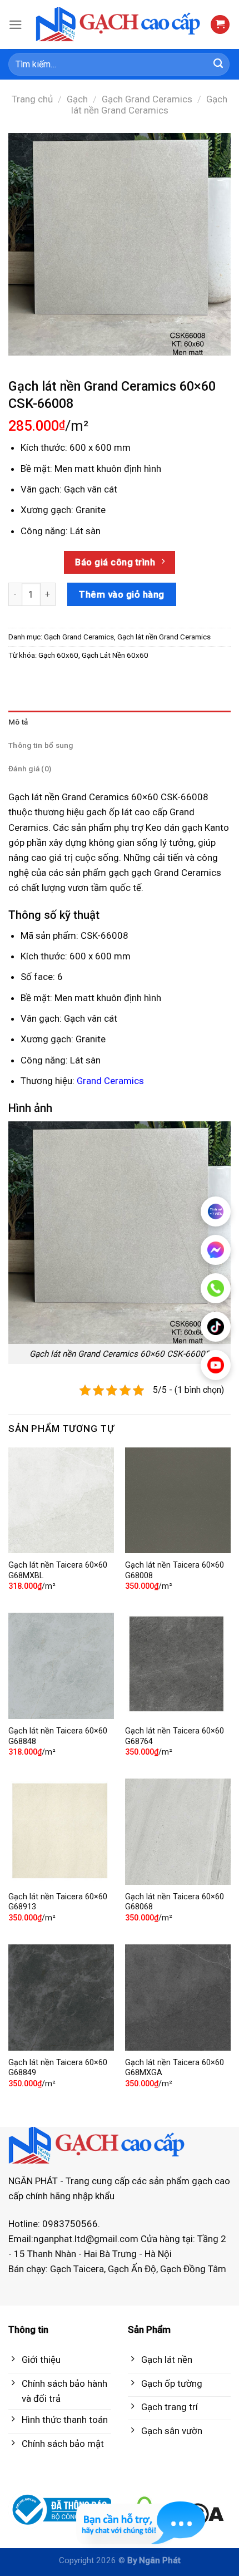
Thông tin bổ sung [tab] (41, 745)
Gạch (77, 99)
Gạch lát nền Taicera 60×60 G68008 (175, 1570)
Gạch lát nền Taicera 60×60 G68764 (175, 1736)
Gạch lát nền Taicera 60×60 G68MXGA (175, 2068)
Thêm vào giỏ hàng (122, 594)
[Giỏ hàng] (220, 25)
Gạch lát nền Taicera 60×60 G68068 (175, 1902)
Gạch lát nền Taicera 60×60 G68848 (58, 1736)
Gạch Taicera (77, 2269)
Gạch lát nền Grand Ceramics (150, 105)
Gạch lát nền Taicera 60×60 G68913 (58, 1902)
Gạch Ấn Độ (132, 2269)
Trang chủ (32, 99)
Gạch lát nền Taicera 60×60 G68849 (58, 2068)
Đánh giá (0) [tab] (30, 769)
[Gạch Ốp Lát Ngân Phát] (119, 25)
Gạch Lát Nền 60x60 (115, 655)
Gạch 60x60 (58, 655)
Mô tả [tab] (18, 722)
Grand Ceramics (110, 1081)
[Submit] (218, 65)
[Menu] (16, 25)
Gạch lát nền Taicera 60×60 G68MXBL (58, 1570)
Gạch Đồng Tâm (193, 2269)
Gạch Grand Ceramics (147, 99)
